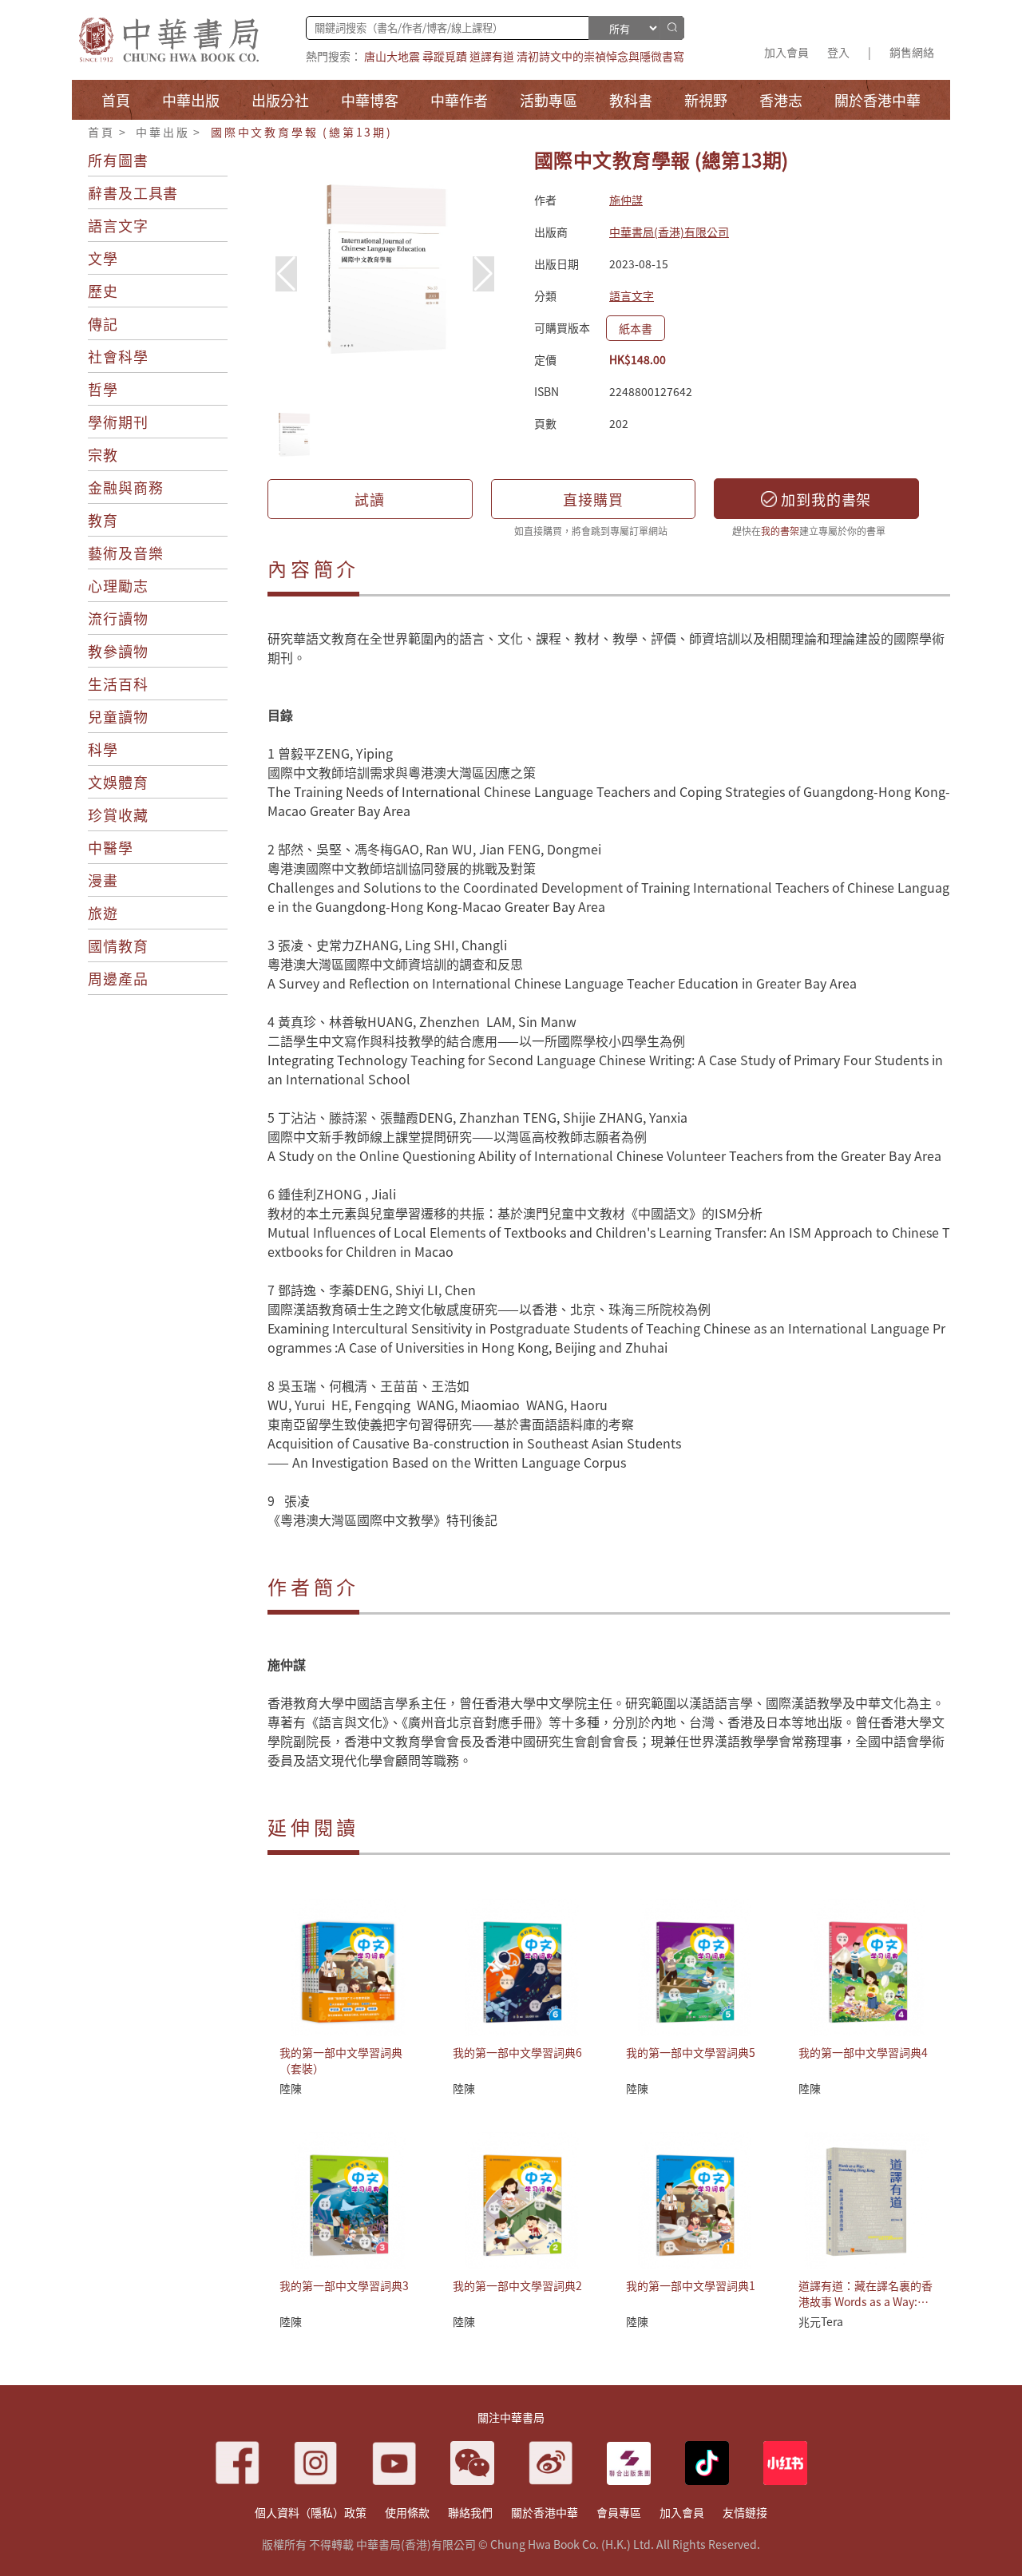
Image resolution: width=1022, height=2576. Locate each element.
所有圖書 (118, 160)
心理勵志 (118, 585)
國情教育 (118, 945)
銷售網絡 (912, 52)
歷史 (103, 291)
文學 (103, 258)
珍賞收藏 (118, 814)
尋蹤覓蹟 (445, 56)
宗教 (103, 454)
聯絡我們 (470, 2512)
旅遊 (103, 913)
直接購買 (593, 499)
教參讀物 (118, 651)
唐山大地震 (392, 56)
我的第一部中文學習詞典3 (344, 2285)
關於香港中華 (545, 2512)
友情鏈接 (745, 2512)
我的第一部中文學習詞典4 (863, 2052)
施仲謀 (626, 200)
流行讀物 (118, 618)
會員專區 (619, 2512)
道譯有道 (492, 56)
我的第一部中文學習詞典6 (517, 2052)
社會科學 (118, 356)
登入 (838, 52)
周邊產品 (118, 978)
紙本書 (636, 328)
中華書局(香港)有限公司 (669, 232)
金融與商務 (126, 487)
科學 (103, 749)
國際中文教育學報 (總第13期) (302, 132)
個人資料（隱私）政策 (311, 2512)
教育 (103, 520)
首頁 (101, 132)
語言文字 (118, 225)
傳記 (103, 323)
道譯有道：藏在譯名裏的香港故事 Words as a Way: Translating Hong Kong (866, 2301)
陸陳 (291, 2088)
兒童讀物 (118, 716)
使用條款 (407, 2512)
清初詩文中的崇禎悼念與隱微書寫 (600, 56)
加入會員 (786, 52)
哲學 (103, 389)
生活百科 (118, 684)
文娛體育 (118, 782)
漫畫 (103, 880)
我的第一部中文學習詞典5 (691, 2052)
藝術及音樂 (126, 553)
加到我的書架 (824, 499)
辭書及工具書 (133, 192)
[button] (483, 274)
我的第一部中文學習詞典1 (691, 2285)
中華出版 (162, 132)
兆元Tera (821, 2321)
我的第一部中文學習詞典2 (517, 2285)
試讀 (370, 499)
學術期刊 (118, 422)
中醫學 (111, 847)
